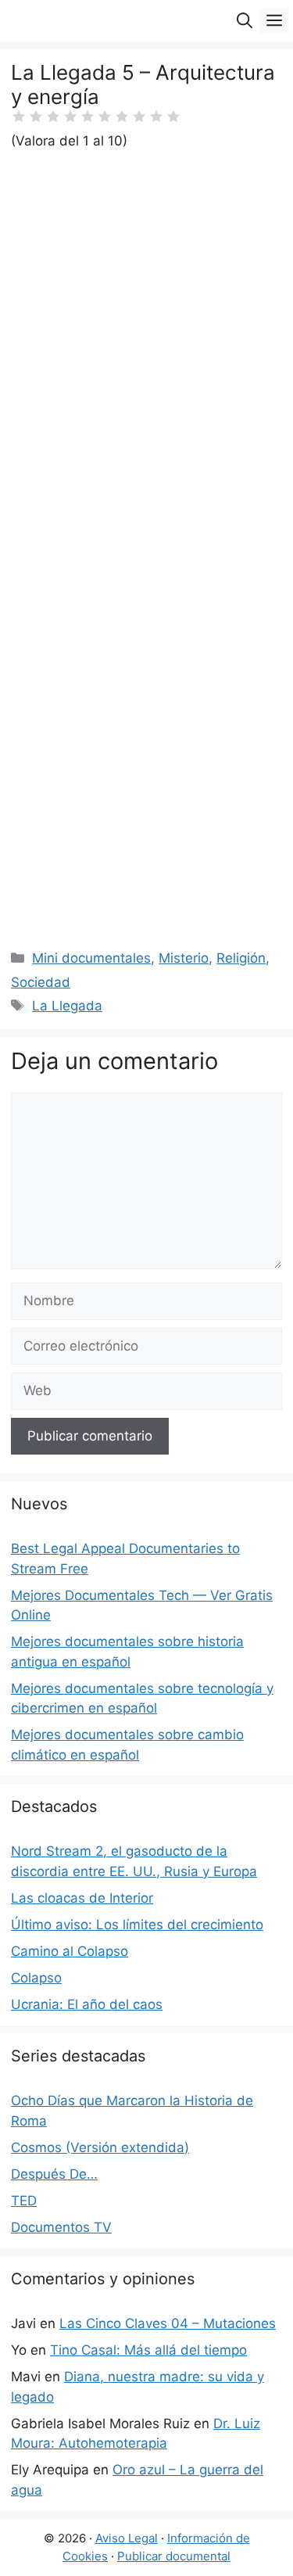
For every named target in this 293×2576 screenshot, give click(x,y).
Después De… (54, 2174)
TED (24, 2201)
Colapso (36, 1978)
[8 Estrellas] (139, 117)
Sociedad (41, 982)
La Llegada (67, 1006)
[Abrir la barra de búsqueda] (245, 21)
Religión (241, 958)
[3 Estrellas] (53, 117)
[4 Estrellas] (70, 117)
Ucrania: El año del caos (87, 2004)
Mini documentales (91, 958)
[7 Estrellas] (122, 117)
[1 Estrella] (19, 117)
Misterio (184, 958)
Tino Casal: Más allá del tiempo (148, 2350)
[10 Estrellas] (173, 117)
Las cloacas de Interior (82, 1898)
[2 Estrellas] (36, 117)
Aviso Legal (127, 2538)
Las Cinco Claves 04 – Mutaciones (168, 2323)
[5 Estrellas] (88, 117)
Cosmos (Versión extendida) (100, 2147)
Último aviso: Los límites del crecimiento (137, 1925)
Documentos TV (61, 2227)
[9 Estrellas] (156, 117)
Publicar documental (174, 2556)
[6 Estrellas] (105, 117)
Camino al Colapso (70, 1951)
